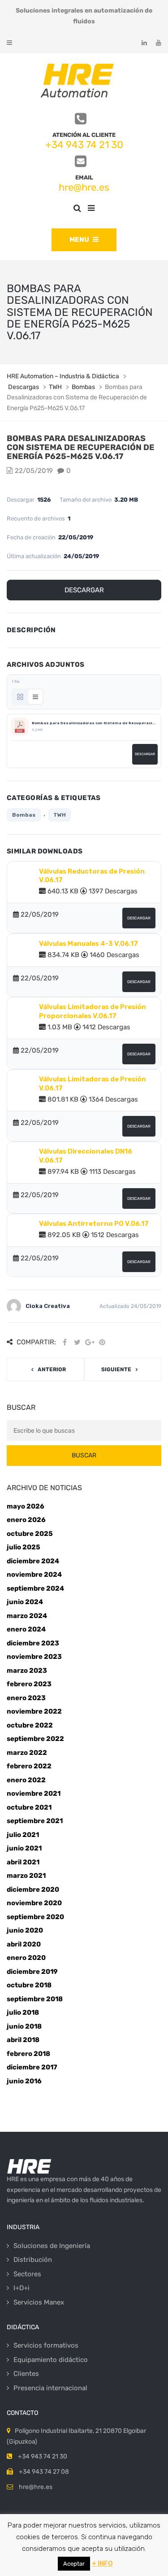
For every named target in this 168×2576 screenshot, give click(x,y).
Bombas (24, 815)
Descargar (84, 590)
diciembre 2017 (32, 2067)
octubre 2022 (30, 1725)
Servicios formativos (46, 2345)
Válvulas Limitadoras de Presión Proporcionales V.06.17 (93, 1011)
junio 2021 (24, 1848)
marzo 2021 (26, 1876)
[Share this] (65, 1342)
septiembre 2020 (35, 1917)
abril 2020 (24, 1944)
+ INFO (102, 2563)
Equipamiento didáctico (51, 2360)
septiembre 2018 (35, 1999)
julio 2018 (23, 2012)
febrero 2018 (28, 2054)
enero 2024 (26, 1629)
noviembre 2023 (34, 1657)
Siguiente (116, 1369)
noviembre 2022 (34, 1711)
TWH (60, 815)
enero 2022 (26, 1780)
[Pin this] (102, 1342)
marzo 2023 (27, 1671)
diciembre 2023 (33, 1643)
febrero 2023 (29, 1684)
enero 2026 (26, 1520)
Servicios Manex (39, 2302)
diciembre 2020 (33, 1889)
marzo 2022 (27, 1753)
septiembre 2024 (35, 1588)
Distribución (33, 2260)
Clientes (26, 2374)
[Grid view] (20, 697)
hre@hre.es (84, 187)
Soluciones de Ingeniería (52, 2246)
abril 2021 (23, 1862)
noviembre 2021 (34, 1793)
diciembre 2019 (32, 1972)
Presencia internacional (50, 2388)
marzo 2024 (27, 1616)
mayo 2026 (26, 1506)
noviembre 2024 (34, 1574)
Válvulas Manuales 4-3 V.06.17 (88, 944)
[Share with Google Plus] (90, 1342)
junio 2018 (24, 2026)
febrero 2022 (29, 1766)
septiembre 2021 (35, 1821)
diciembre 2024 (33, 1561)
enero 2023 (26, 1698)
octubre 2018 (29, 1985)
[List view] (35, 697)
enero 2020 (26, 1958)
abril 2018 (23, 2040)
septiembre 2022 (35, 1739)
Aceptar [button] (74, 2564)
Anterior (52, 1369)
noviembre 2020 (34, 1903)
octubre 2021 (29, 1807)
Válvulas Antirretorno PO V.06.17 (94, 1224)
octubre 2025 (30, 1534)
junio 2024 (25, 1602)
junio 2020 (25, 1930)
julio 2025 (24, 1547)
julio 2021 (23, 1835)
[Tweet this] (77, 1342)
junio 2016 (24, 2081)
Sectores (27, 2274)
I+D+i (22, 2288)
